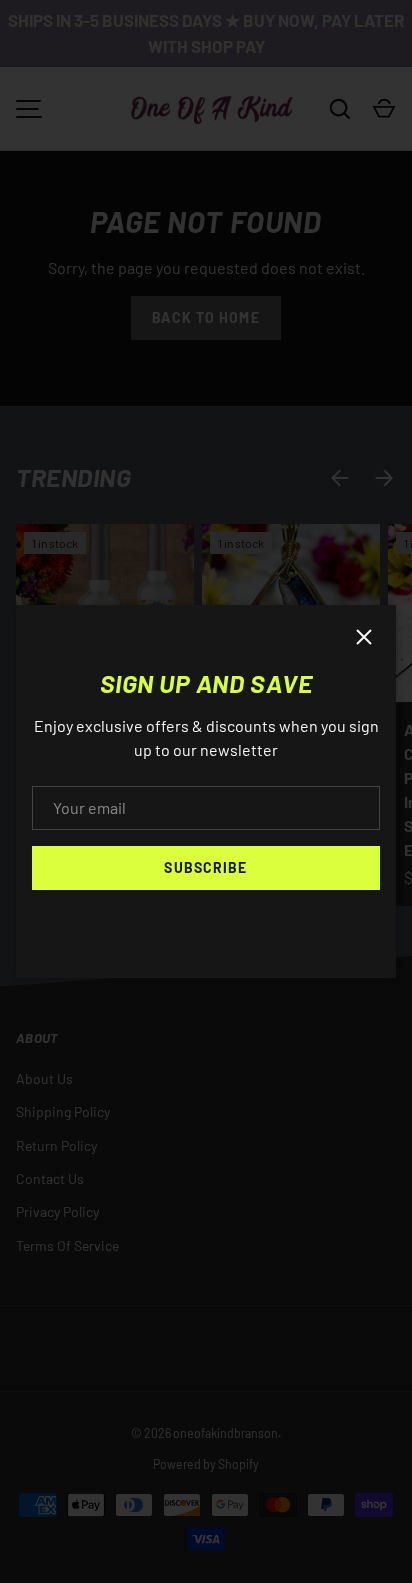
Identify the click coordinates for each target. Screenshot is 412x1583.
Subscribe (205, 867)
